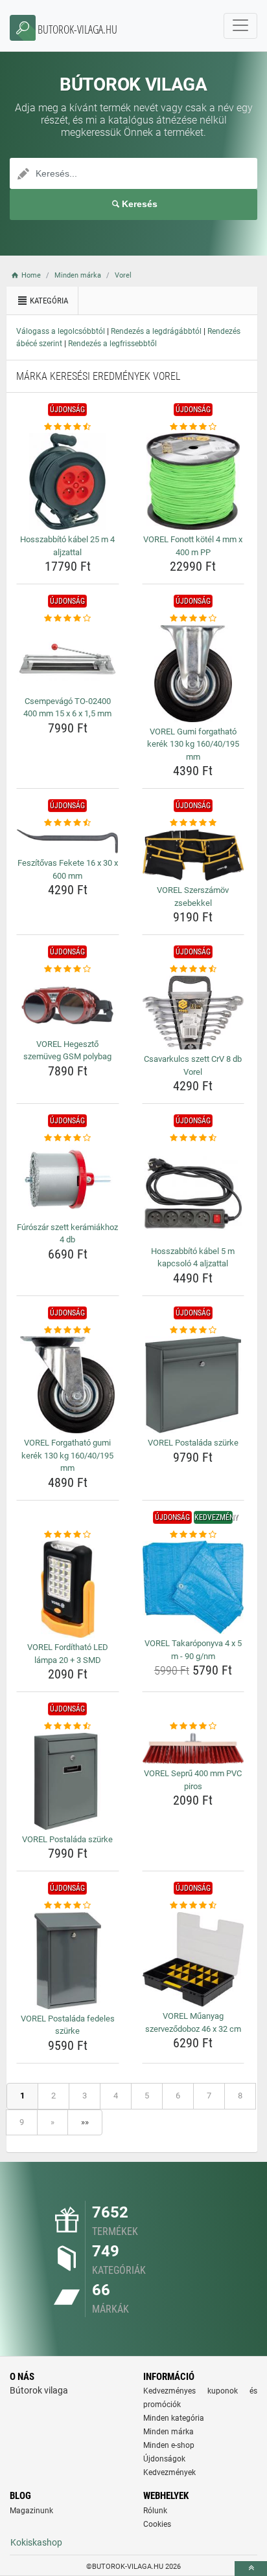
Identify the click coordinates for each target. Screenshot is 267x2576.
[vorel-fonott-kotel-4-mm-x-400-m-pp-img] (193, 481)
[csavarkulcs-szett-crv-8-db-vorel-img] (193, 1013)
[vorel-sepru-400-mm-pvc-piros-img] (193, 1748)
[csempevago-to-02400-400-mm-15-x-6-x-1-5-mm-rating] (68, 619)
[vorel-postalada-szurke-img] (193, 1385)
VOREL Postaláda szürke (193, 1443)
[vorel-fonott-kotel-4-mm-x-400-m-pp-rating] (193, 427)
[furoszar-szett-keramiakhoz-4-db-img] (68, 1181)
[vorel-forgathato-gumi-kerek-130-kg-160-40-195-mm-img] (68, 1385)
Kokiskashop (36, 2542)
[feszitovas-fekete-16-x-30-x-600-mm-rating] (68, 823)
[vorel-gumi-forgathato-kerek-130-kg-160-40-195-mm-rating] (193, 619)
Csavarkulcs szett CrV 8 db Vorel (193, 1065)
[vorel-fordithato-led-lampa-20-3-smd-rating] (68, 1535)
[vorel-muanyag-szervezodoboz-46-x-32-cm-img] (193, 1959)
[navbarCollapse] (240, 26)
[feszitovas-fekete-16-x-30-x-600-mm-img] (68, 842)
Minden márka (168, 2432)
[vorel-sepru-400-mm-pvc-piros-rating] (193, 1726)
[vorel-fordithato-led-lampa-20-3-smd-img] (68, 1589)
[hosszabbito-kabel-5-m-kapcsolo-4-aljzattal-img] (193, 1193)
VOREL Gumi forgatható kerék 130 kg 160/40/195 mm (193, 744)
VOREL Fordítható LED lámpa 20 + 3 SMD (68, 1654)
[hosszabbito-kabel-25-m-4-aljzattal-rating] (68, 427)
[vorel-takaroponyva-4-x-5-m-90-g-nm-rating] (193, 1535)
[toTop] (251, 2569)
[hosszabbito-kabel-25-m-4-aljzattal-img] (68, 481)
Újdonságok (164, 2459)
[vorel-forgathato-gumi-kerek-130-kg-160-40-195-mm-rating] (68, 1330)
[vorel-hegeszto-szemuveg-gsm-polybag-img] (68, 1005)
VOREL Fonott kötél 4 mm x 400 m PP (193, 546)
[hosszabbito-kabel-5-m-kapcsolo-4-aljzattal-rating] (193, 1138)
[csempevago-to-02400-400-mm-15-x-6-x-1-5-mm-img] (68, 658)
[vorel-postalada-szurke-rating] (193, 1330)
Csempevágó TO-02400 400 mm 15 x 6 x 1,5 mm (67, 708)
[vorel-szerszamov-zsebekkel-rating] (193, 823)
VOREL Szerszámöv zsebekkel (193, 897)
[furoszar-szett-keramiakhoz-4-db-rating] (68, 1138)
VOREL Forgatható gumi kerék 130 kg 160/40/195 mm (67, 1455)
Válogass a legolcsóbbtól (61, 331)
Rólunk (155, 2511)
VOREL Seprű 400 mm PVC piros (193, 1780)
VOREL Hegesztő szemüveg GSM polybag (67, 1051)
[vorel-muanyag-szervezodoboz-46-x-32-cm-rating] (193, 1906)
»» (85, 2122)
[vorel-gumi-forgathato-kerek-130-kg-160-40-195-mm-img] (193, 674)
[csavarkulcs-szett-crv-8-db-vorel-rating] (193, 969)
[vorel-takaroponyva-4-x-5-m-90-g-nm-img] (193, 1587)
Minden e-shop (169, 2445)
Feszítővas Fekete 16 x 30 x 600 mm (68, 869)
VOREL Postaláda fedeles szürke (68, 2025)
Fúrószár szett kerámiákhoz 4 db (67, 1234)
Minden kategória (174, 2418)
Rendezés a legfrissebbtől (112, 344)
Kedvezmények (169, 2472)
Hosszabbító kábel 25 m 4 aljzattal (67, 546)
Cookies (157, 2524)
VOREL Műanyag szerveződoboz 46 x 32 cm (193, 2022)
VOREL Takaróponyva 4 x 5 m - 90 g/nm (193, 1650)
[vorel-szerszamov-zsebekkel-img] (193, 855)
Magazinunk (31, 2511)
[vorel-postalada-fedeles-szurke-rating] (68, 1906)
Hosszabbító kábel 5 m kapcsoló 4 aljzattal (193, 1258)
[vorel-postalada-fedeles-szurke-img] (68, 1961)
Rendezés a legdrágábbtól (156, 331)
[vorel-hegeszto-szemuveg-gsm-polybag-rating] (68, 969)
